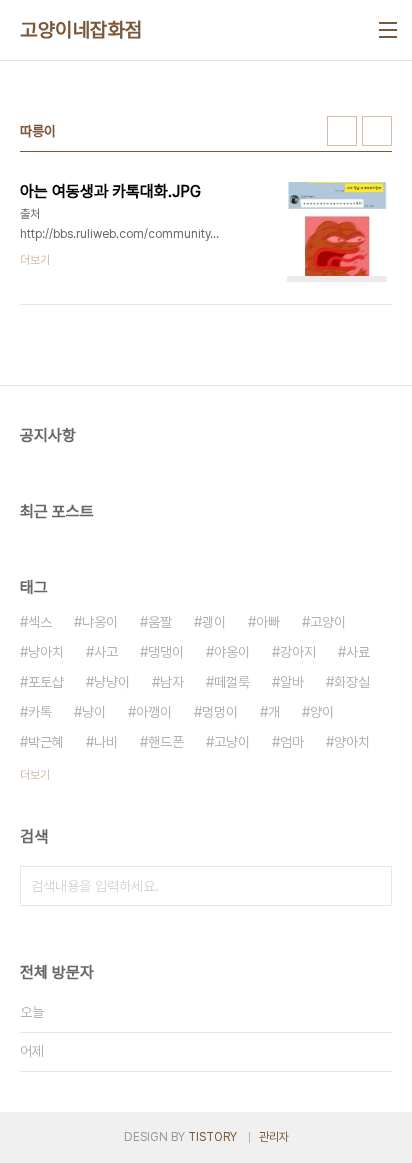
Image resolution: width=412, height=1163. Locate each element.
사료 (358, 652)
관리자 (274, 1137)
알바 (292, 682)
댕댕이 (166, 652)
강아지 (298, 652)
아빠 (268, 622)
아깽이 (154, 712)
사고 (106, 652)
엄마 (292, 742)
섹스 (40, 622)
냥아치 (46, 652)
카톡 (40, 712)
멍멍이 (220, 712)
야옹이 (232, 652)
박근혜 (46, 742)
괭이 (214, 622)
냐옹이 (100, 622)
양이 (322, 712)
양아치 (352, 742)
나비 (106, 742)
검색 (372, 886)
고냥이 (232, 742)
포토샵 (46, 682)
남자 (172, 682)
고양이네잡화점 (81, 30)
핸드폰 (166, 742)
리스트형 (377, 131)
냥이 (94, 712)
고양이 (328, 622)
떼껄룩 (232, 682)
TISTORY (212, 1137)
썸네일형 (342, 131)
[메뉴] (388, 30)
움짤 (160, 622)
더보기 (35, 775)
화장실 (352, 682)
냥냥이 (112, 682)
